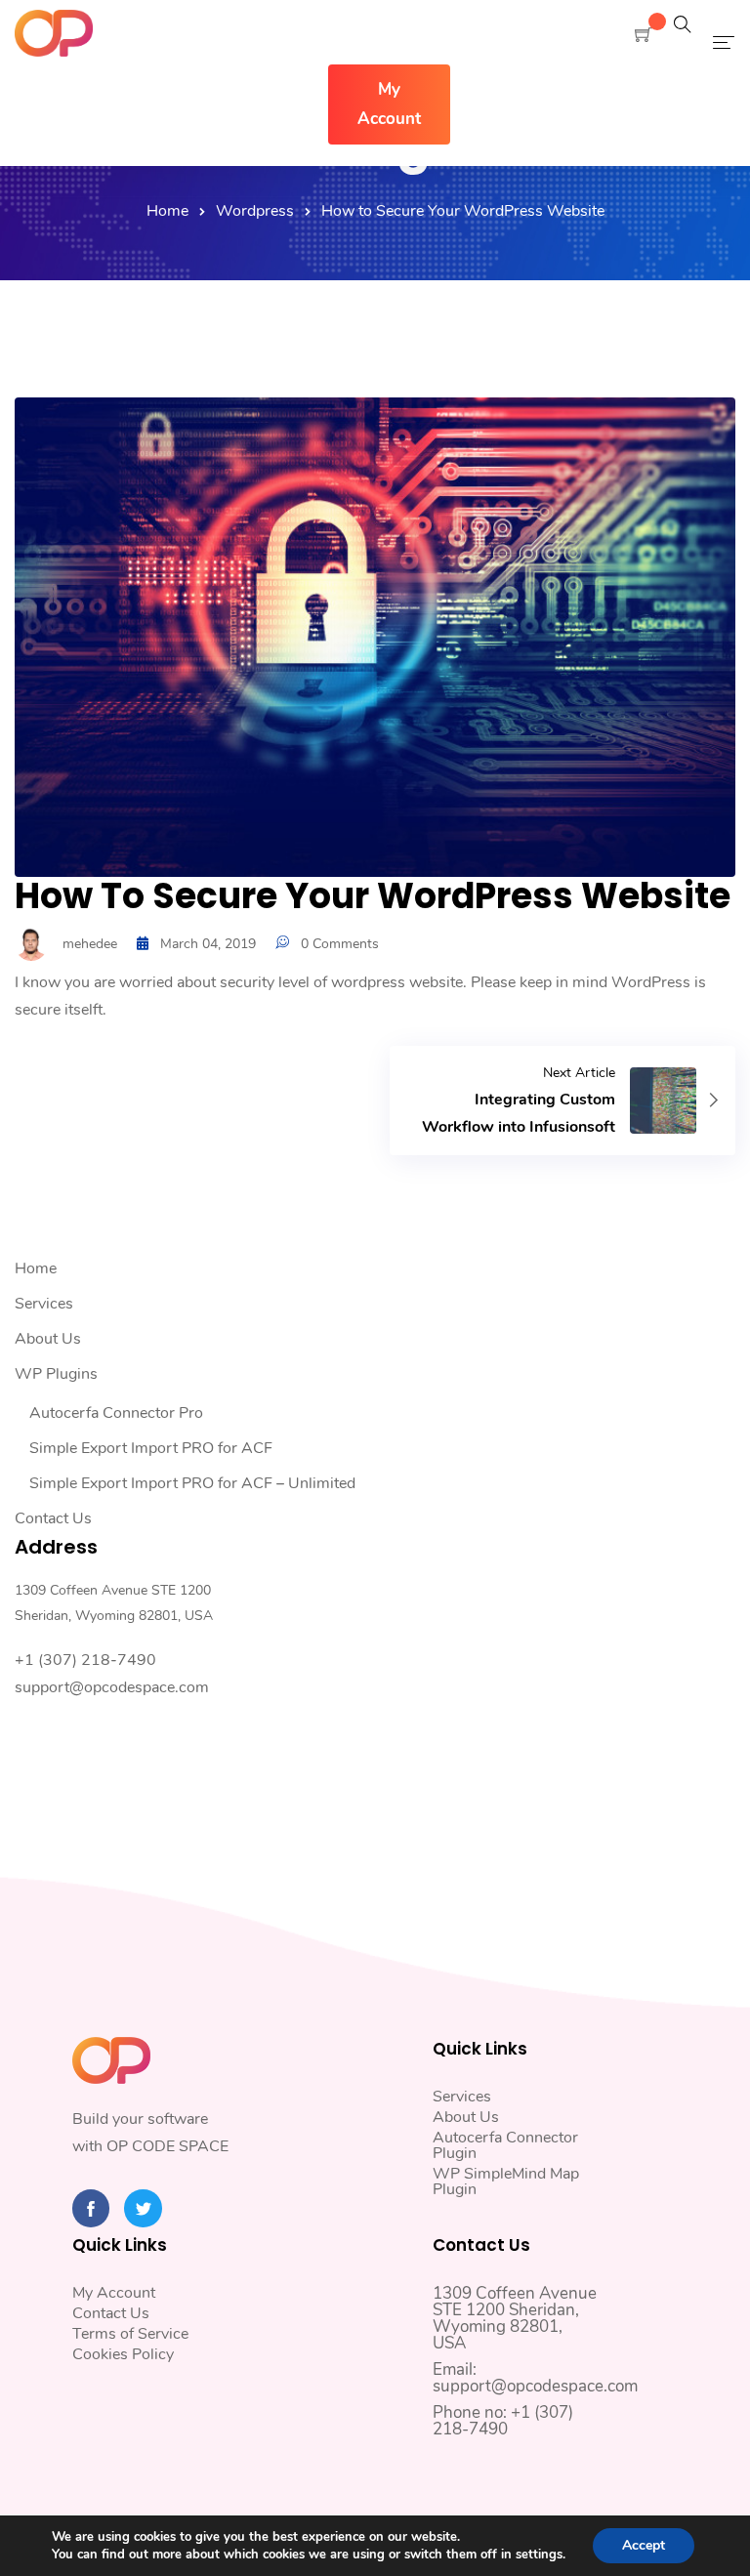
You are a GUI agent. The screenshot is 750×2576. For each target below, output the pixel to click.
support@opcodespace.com (112, 1687)
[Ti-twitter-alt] (143, 2208)
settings (539, 2555)
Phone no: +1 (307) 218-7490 (503, 2421)
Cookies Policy (123, 2354)
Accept (644, 2545)
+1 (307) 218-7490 (85, 1660)
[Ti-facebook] (91, 2208)
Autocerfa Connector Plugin (505, 2145)
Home (167, 211)
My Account (114, 2293)
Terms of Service (130, 2334)
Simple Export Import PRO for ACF (151, 1448)
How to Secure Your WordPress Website (373, 896)
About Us (48, 1339)
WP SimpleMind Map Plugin (506, 2181)
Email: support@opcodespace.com (535, 2378)
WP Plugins (56, 1374)
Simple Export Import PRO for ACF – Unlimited (192, 1483)
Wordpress (255, 211)
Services (44, 1304)
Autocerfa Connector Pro (116, 1413)
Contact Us (53, 1518)
